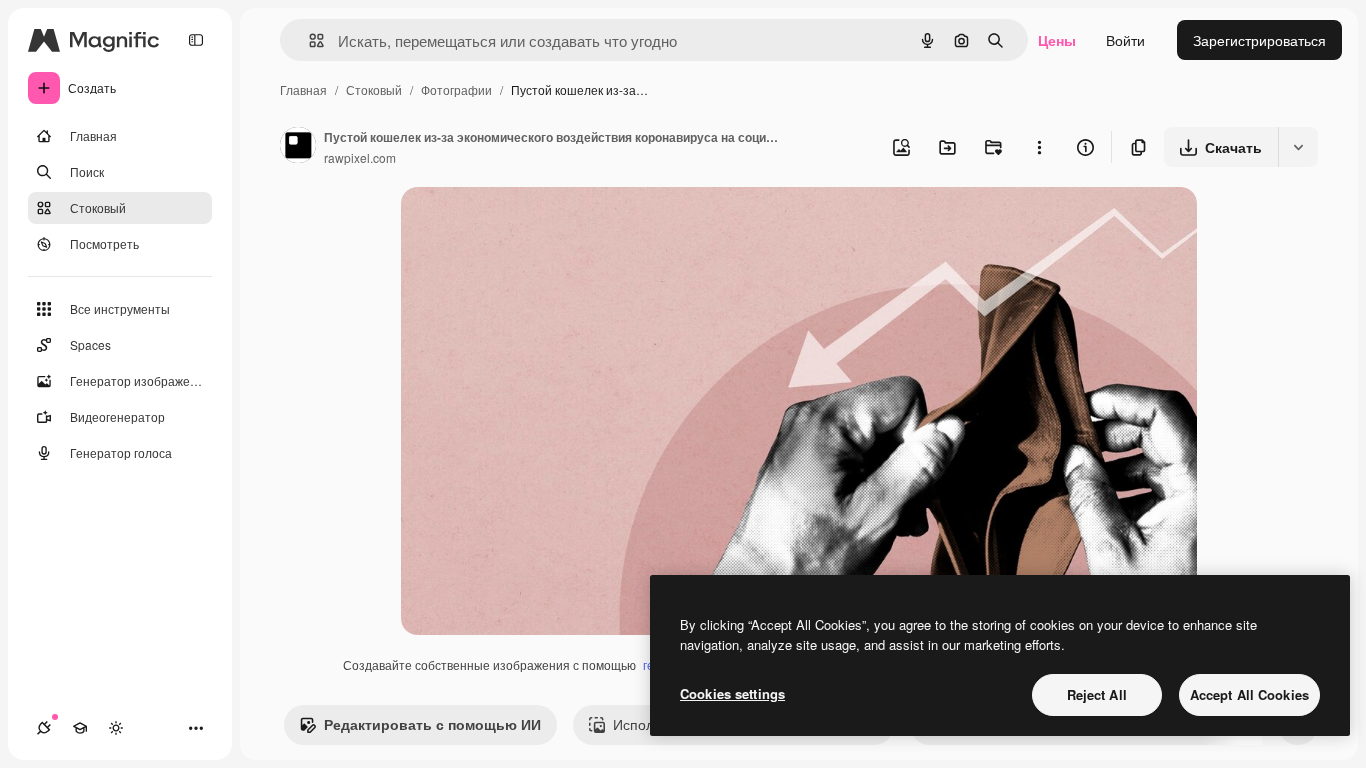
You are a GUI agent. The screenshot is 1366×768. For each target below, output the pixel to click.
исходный (535, 225)
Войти (1125, 40)
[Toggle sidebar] (196, 40)
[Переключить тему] (116, 728)
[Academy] (80, 728)
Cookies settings (732, 693)
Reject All (1097, 694)
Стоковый (374, 89)
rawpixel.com (360, 157)
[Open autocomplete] (308, 40)
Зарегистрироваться (1259, 40)
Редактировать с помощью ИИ (432, 724)
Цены (1057, 40)
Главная (303, 89)
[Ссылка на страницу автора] (298, 147)
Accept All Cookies (1249, 694)
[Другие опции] (1039, 147)
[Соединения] (44, 728)
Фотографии (456, 89)
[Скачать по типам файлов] (1298, 147)
